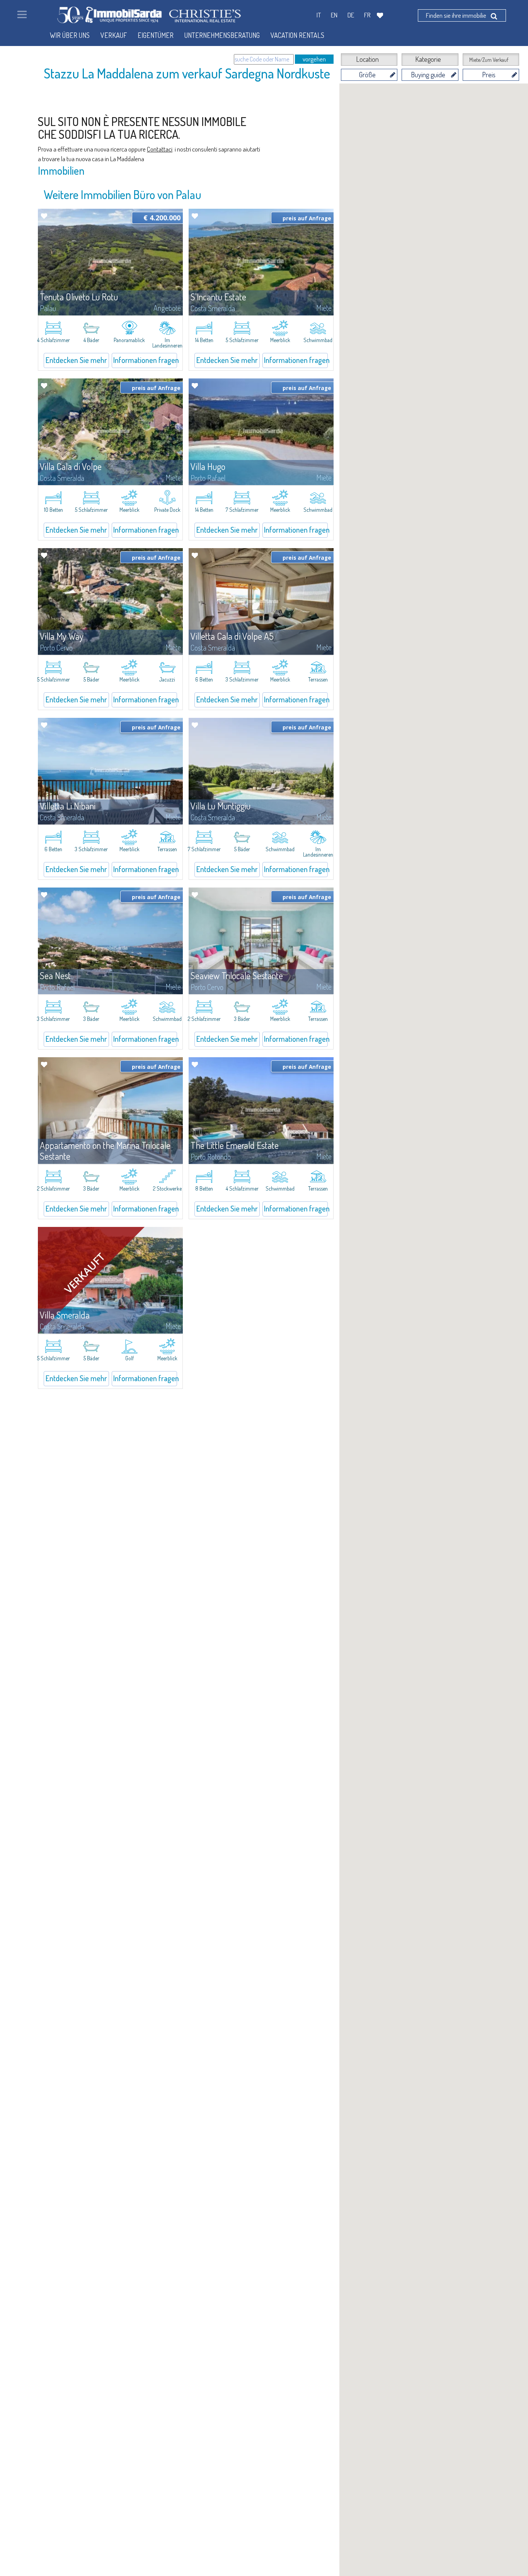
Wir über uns (70, 35)
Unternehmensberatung (222, 35)
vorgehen (314, 59)
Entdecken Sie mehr (76, 360)
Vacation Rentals (297, 35)
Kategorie (428, 59)
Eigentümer (156, 35)
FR (367, 15)
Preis (489, 75)
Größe (367, 75)
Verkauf (114, 35)
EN (334, 15)
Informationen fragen (145, 360)
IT (319, 15)
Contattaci (160, 149)
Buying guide (428, 75)
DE (351, 15)
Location (367, 59)
